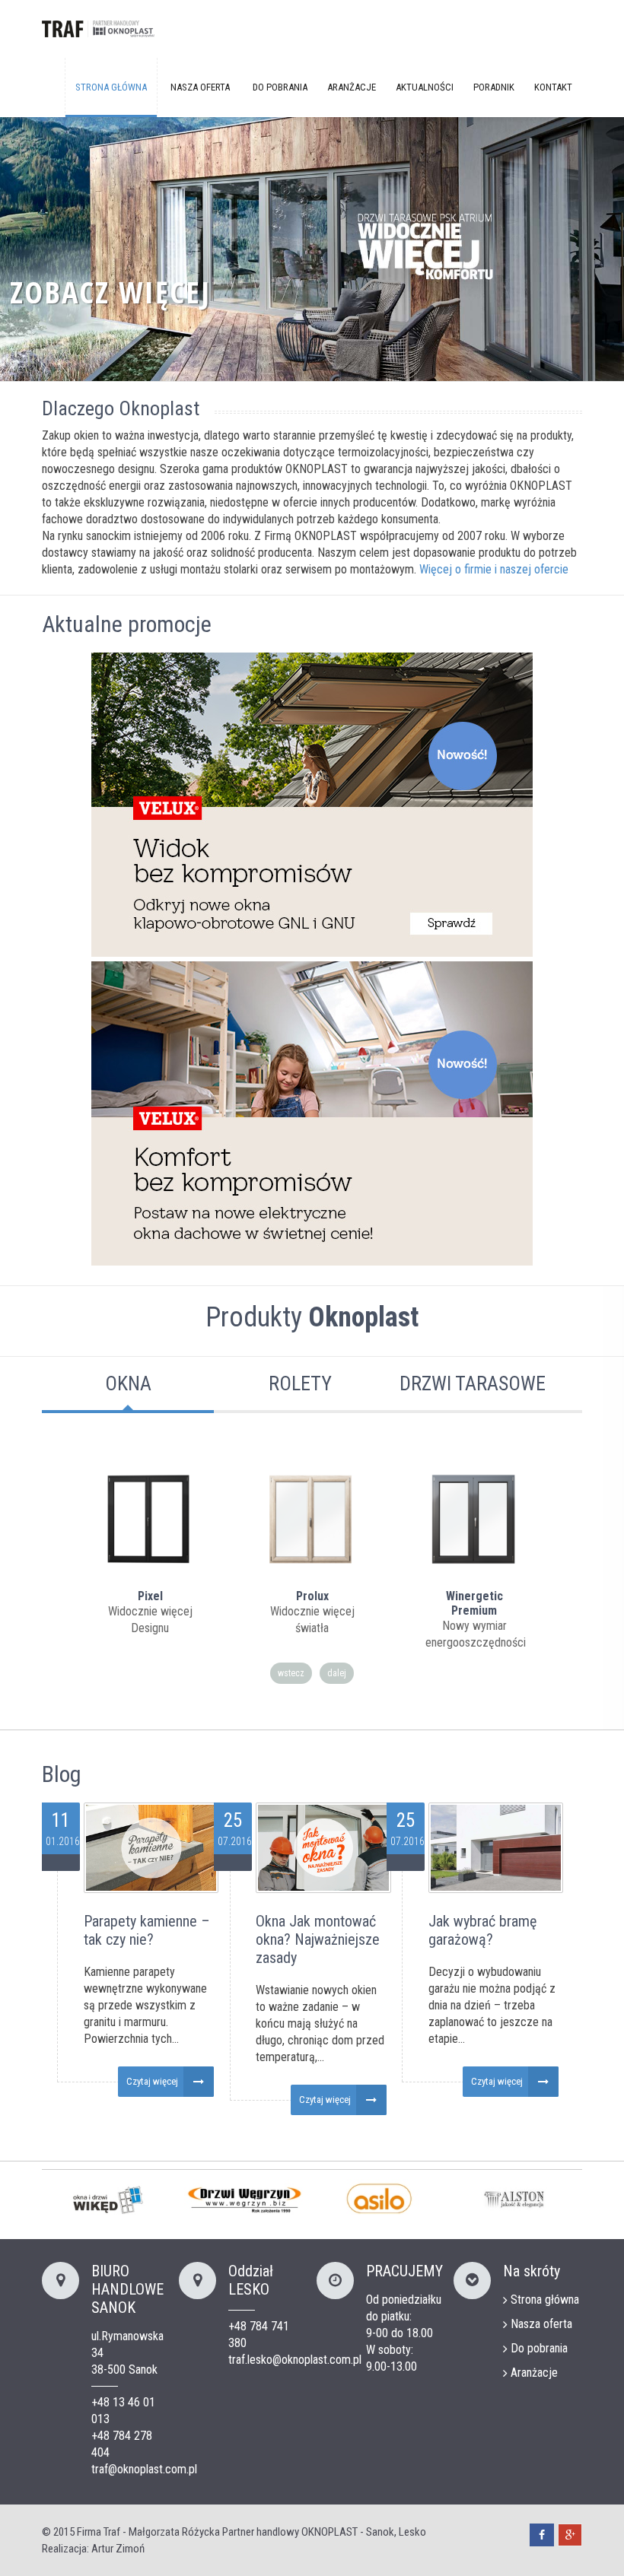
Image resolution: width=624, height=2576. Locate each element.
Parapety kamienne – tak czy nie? (147, 1930)
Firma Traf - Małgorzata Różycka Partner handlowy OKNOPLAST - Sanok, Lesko (252, 2532)
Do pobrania (280, 87)
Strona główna (111, 87)
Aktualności (425, 87)
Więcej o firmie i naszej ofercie (494, 569)
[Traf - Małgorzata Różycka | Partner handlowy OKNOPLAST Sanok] (99, 31)
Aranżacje (352, 87)
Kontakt (553, 87)
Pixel (150, 1596)
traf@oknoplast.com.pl (144, 2469)
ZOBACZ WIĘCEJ (110, 292)
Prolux (312, 1596)
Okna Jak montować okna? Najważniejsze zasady (318, 1939)
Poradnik (494, 87)
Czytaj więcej (152, 2081)
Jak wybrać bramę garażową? (482, 1930)
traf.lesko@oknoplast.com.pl (295, 2360)
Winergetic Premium (474, 1603)
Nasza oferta (200, 87)
